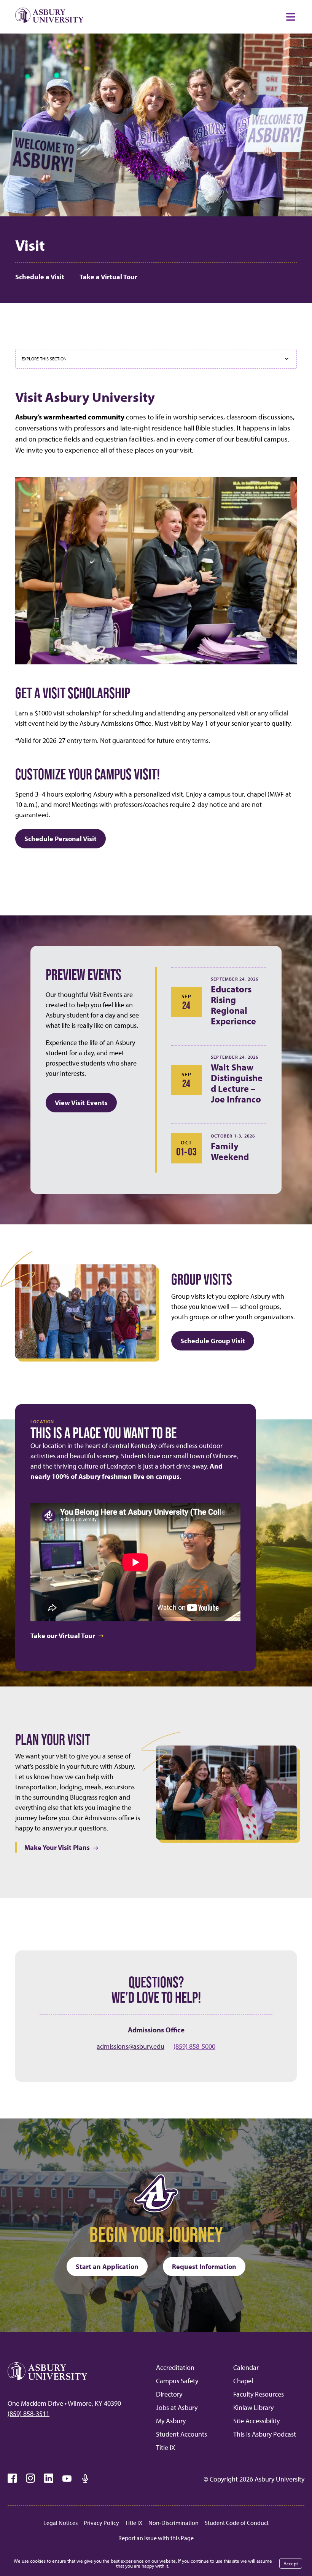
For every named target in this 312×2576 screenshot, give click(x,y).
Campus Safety (177, 2381)
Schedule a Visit (40, 277)
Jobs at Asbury (177, 2407)
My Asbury (171, 2421)
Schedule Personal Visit (60, 839)
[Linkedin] (49, 2478)
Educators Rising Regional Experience (233, 1005)
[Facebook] (12, 2478)
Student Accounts (181, 2434)
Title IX (166, 2447)
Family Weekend (230, 1151)
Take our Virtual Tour (63, 1636)
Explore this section (44, 359)
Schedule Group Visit (213, 1341)
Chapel (243, 2381)
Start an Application (107, 2266)
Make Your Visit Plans (57, 1847)
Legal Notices (60, 2523)
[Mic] (85, 2478)
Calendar (246, 2367)
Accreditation (175, 2367)
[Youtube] (67, 2478)
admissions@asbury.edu (131, 2046)
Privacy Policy (101, 2523)
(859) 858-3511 (29, 2414)
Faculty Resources (259, 2394)
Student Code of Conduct (237, 2523)
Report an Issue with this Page (156, 2538)
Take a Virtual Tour (108, 277)
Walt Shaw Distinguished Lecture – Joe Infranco (237, 1083)
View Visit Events (81, 1103)
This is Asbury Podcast (265, 2434)
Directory (169, 2394)
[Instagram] (30, 2478)
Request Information (204, 2266)
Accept (291, 2563)
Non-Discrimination (174, 2523)
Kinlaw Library (253, 2407)
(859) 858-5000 (194, 2046)
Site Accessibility (256, 2421)
